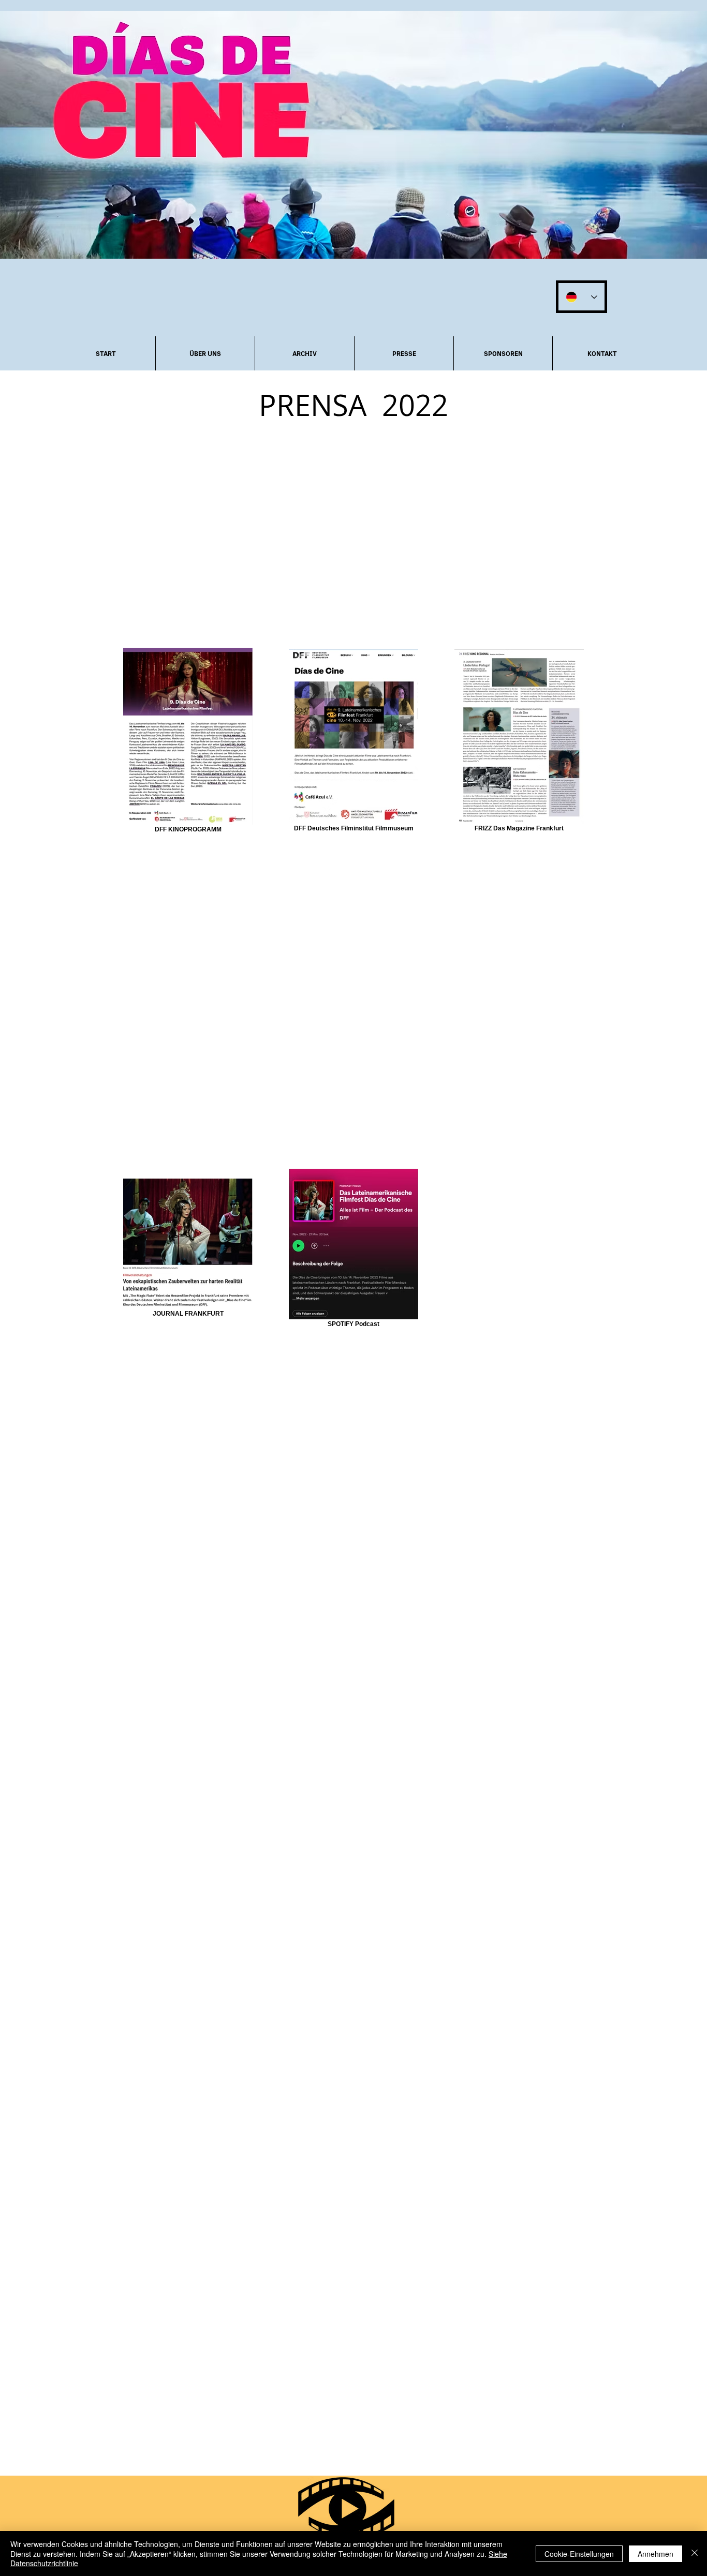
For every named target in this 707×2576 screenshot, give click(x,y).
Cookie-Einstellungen (579, 2554)
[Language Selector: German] (581, 297)
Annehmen (656, 2554)
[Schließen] (695, 2553)
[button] (205, 353)
